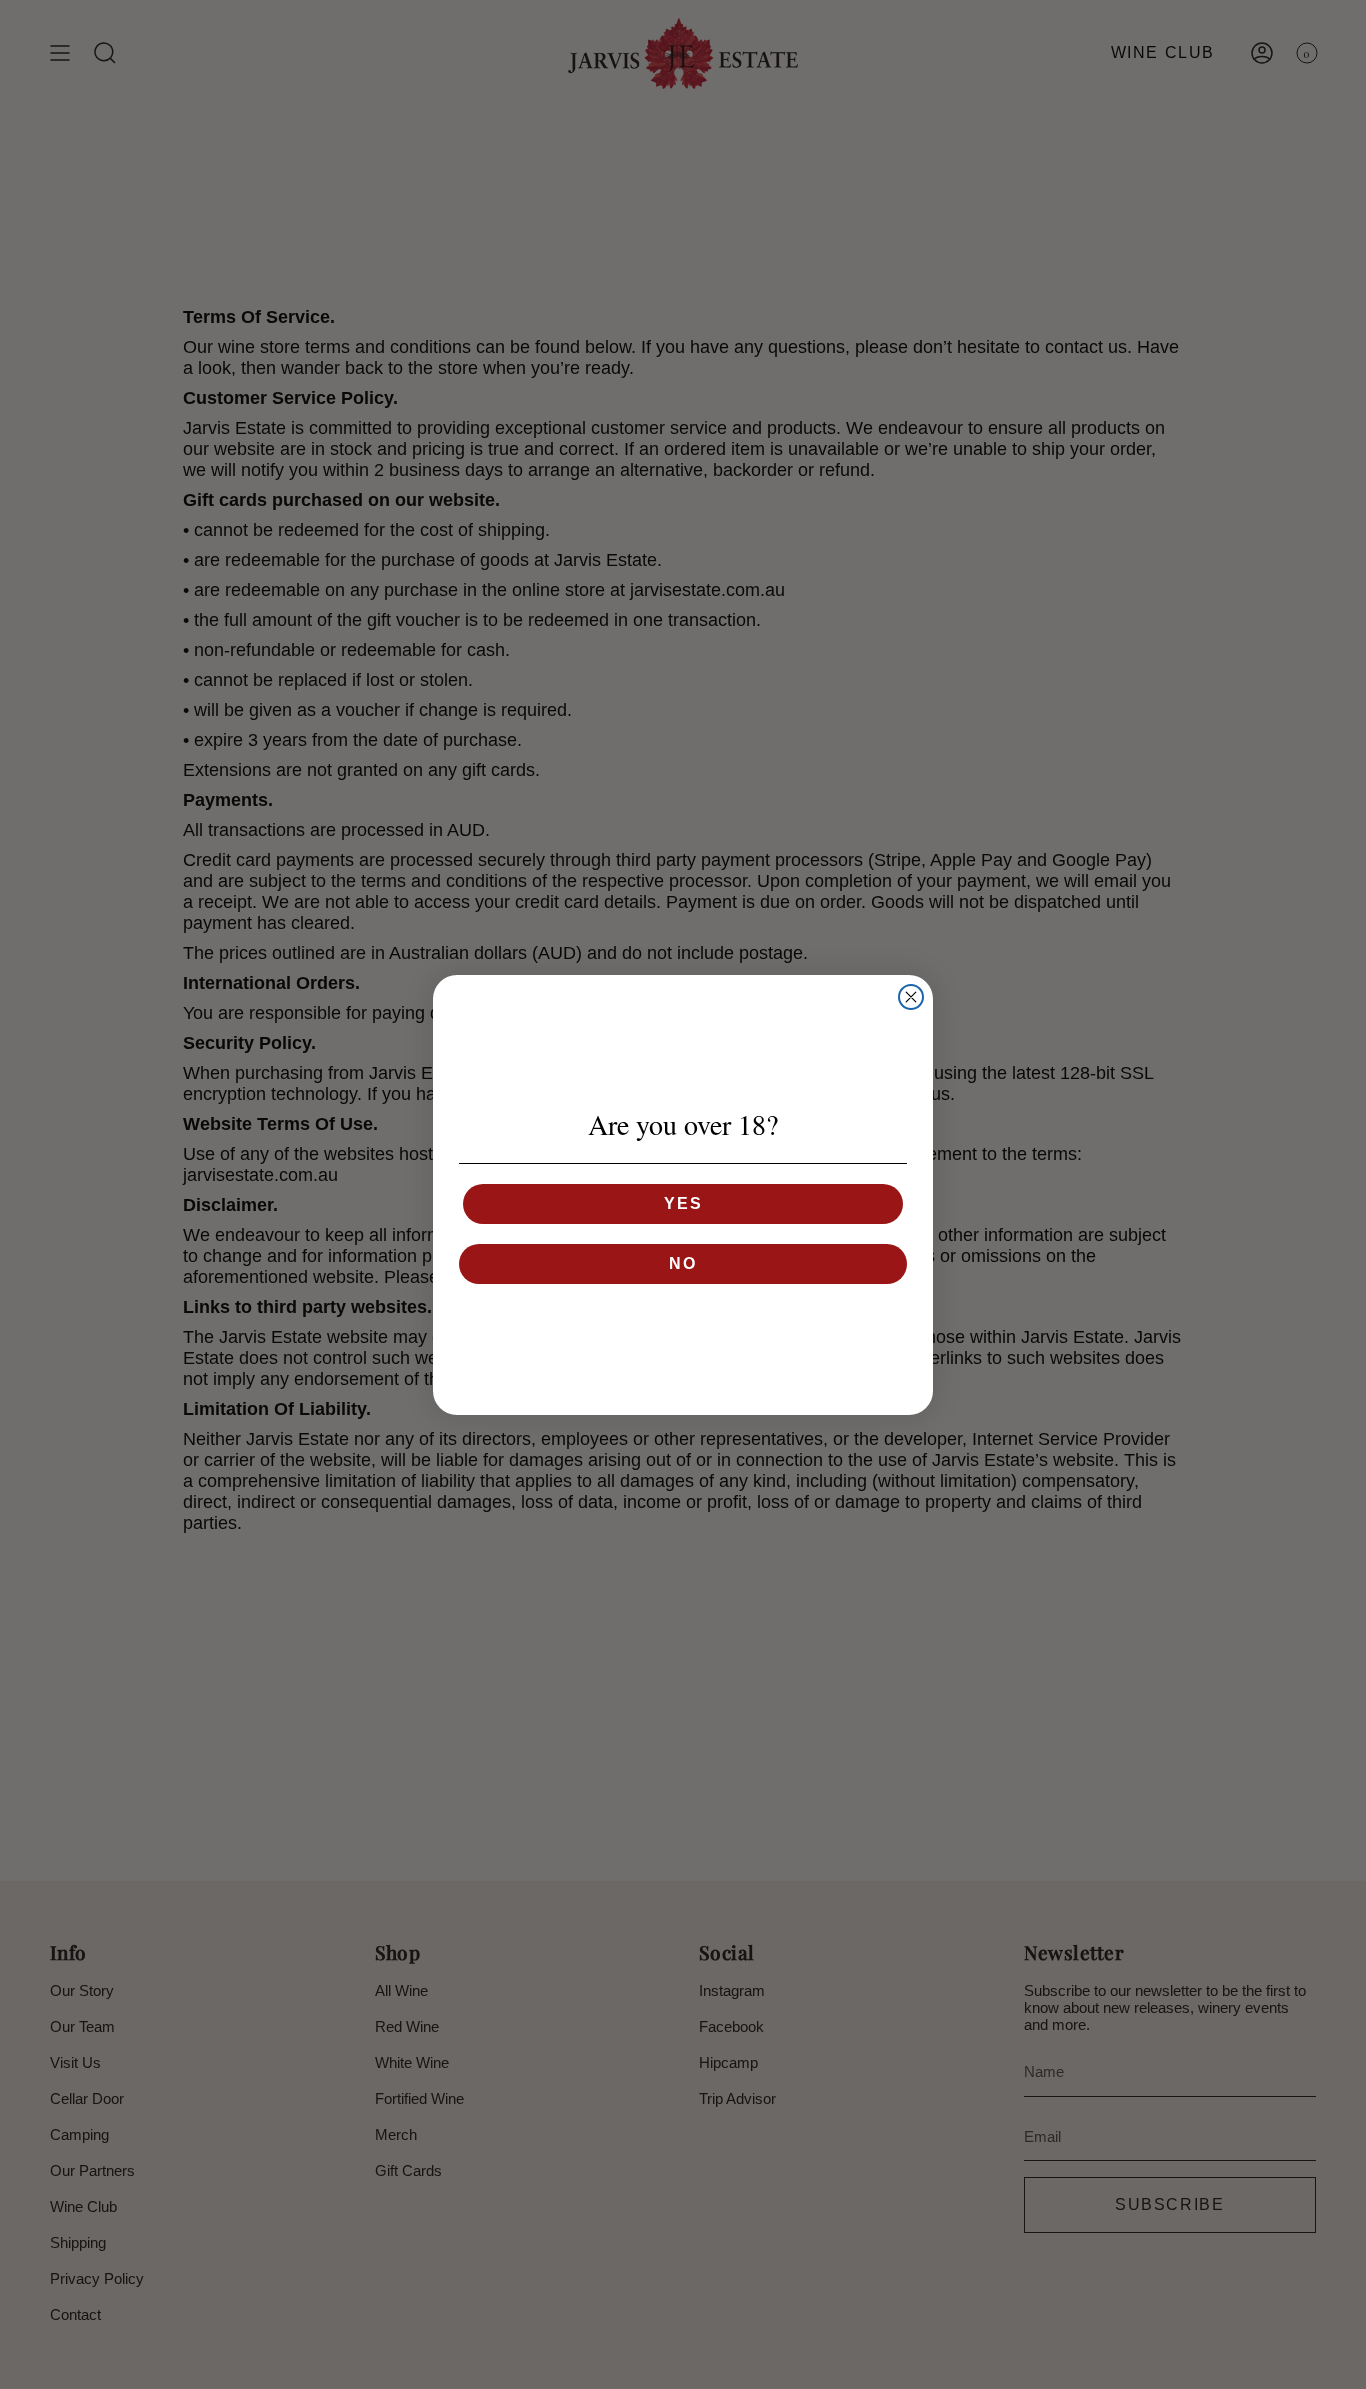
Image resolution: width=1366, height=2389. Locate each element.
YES (683, 1203)
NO (683, 1263)
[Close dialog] (911, 997)
